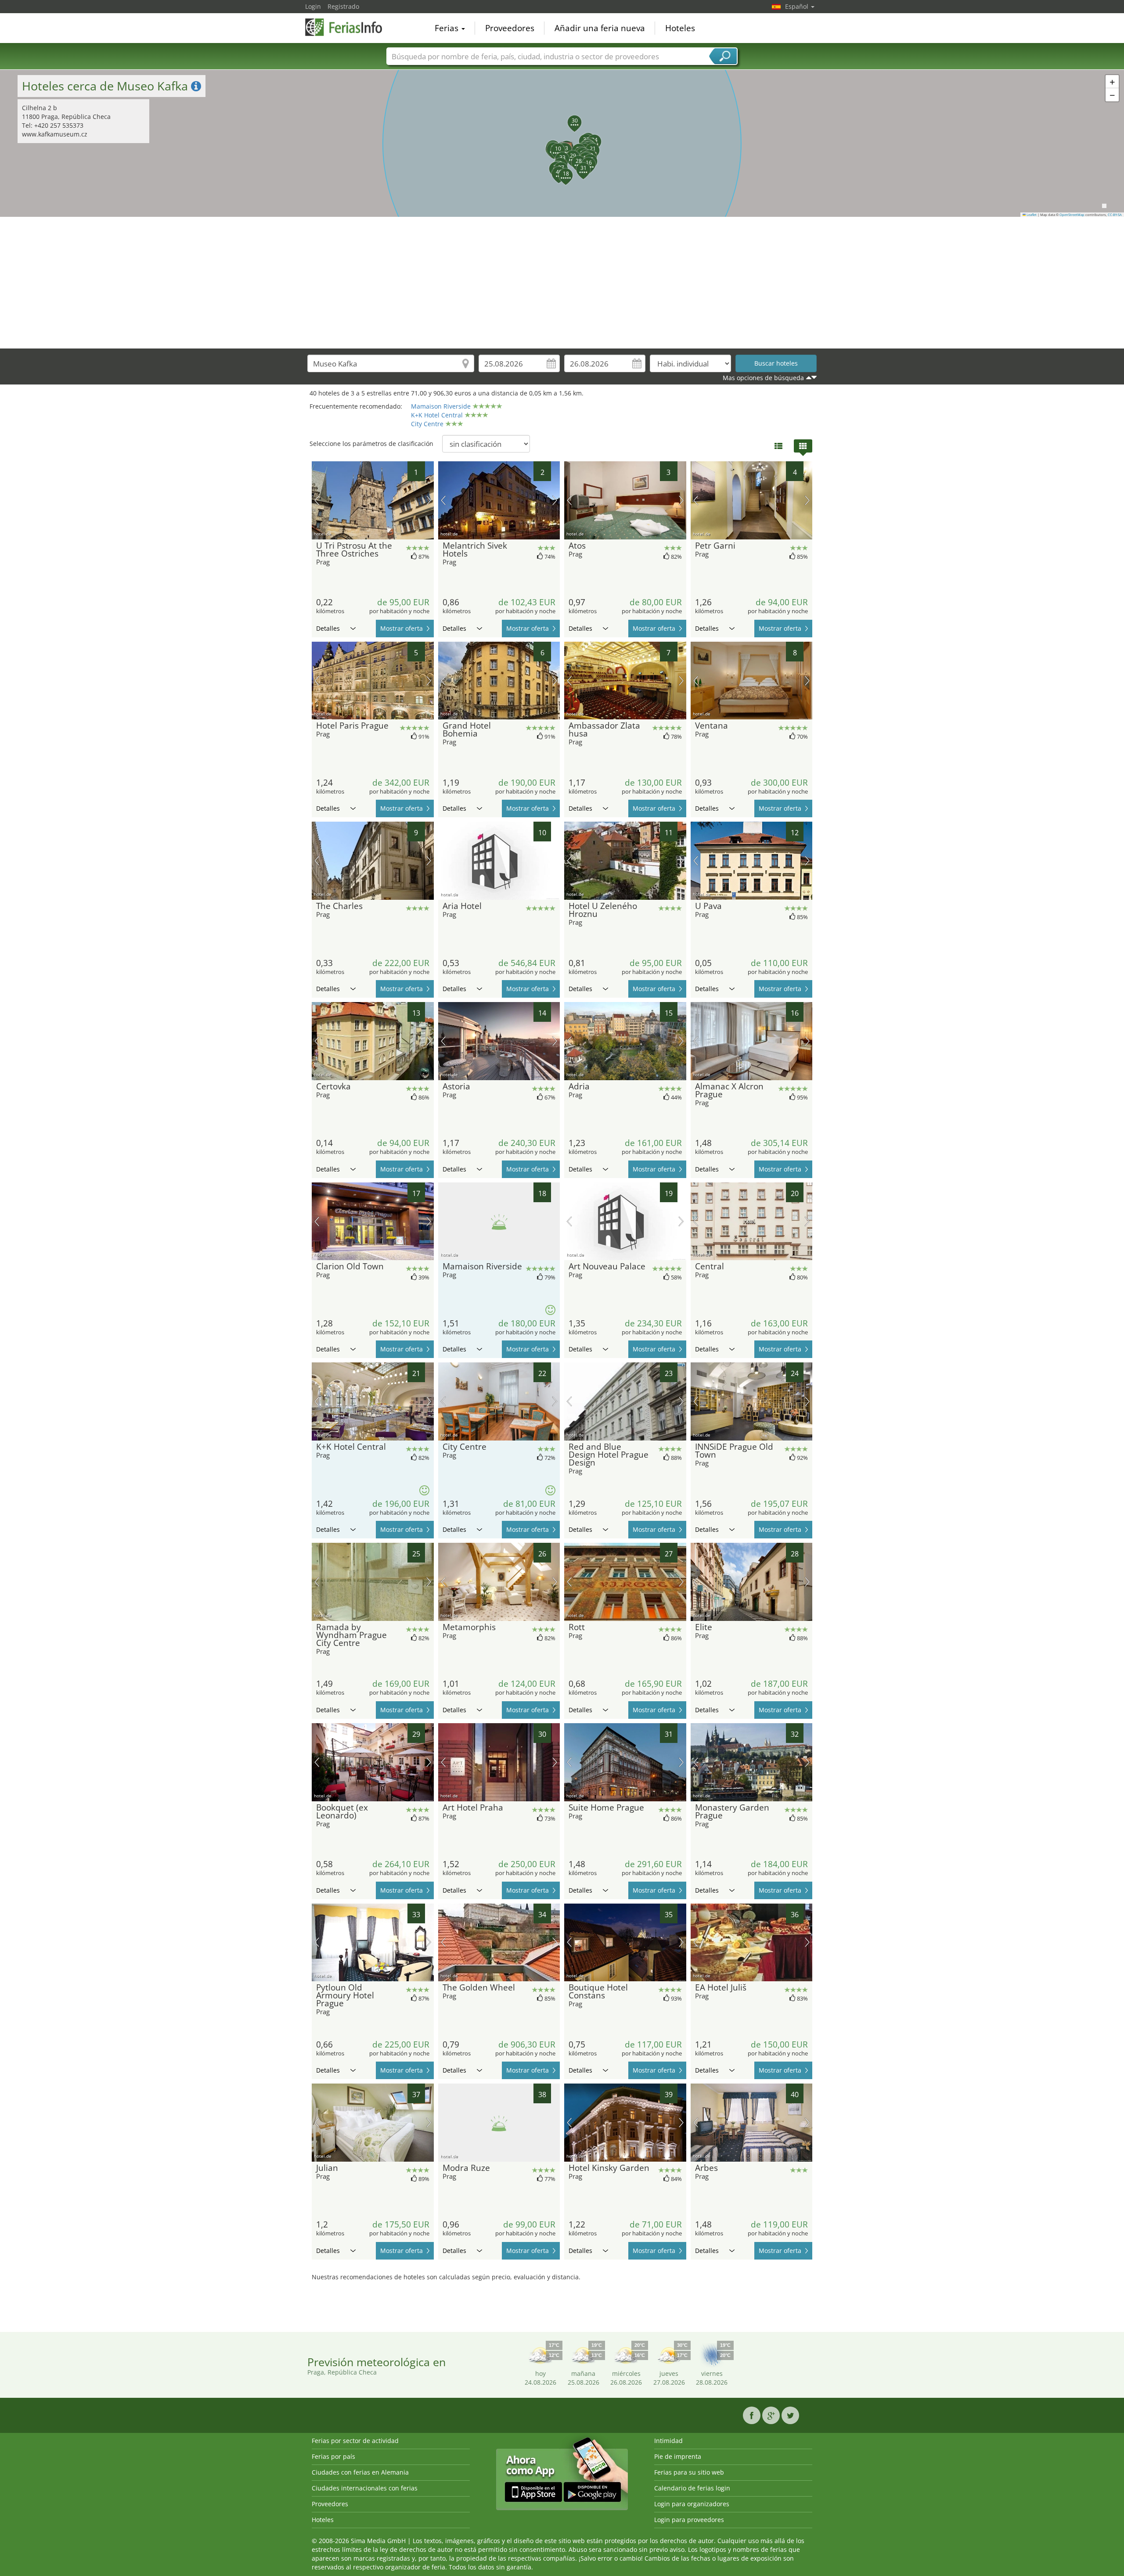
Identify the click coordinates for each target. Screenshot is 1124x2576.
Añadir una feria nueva (600, 28)
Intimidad (668, 2441)
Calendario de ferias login (692, 2488)
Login (313, 6)
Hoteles (680, 28)
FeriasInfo (349, 27)
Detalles (328, 628)
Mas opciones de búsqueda (763, 378)
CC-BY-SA (1115, 215)
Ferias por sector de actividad (355, 2441)
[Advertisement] (562, 283)
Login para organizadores (692, 2504)
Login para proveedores (689, 2520)
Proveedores (510, 28)
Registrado (343, 6)
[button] (555, 160)
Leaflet (1031, 215)
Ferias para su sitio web (689, 2472)
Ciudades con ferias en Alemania (360, 2472)
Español (798, 6)
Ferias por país (333, 2456)
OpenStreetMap (1072, 215)
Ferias (448, 28)
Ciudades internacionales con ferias (365, 2488)
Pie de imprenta (678, 2456)
